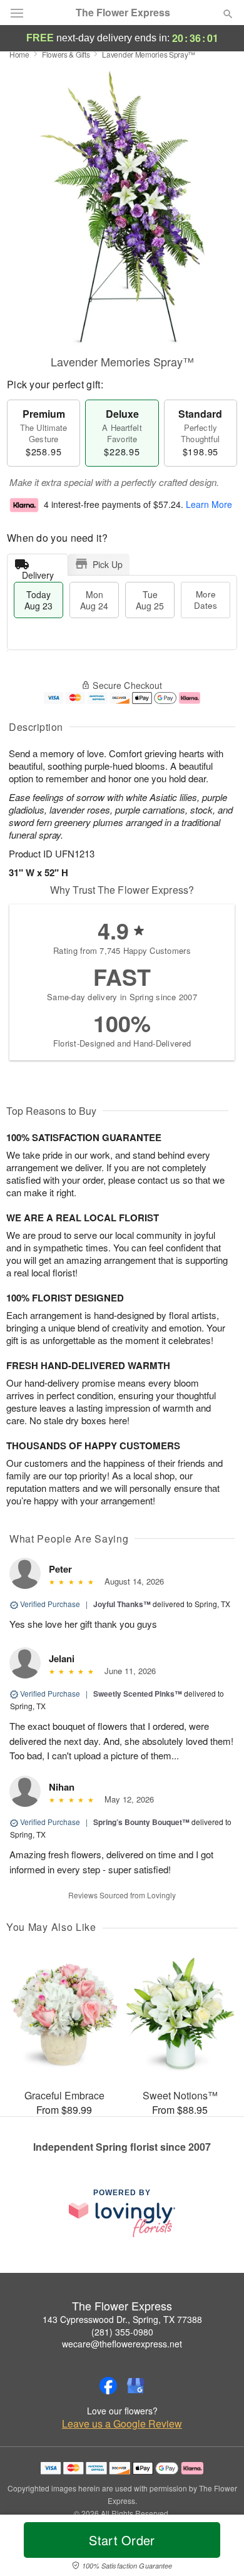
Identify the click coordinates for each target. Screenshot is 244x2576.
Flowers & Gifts (66, 54)
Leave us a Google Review (122, 2424)
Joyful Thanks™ (122, 1604)
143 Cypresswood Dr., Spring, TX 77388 (122, 2319)
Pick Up (108, 564)
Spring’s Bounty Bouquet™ (141, 1822)
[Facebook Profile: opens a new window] (108, 2386)
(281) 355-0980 (122, 2332)
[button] (217, 2548)
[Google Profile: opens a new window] (136, 2386)
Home (19, 54)
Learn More (209, 504)
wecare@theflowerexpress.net (122, 2344)
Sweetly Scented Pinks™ (138, 1694)
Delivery (38, 572)
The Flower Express (123, 13)
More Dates (206, 600)
